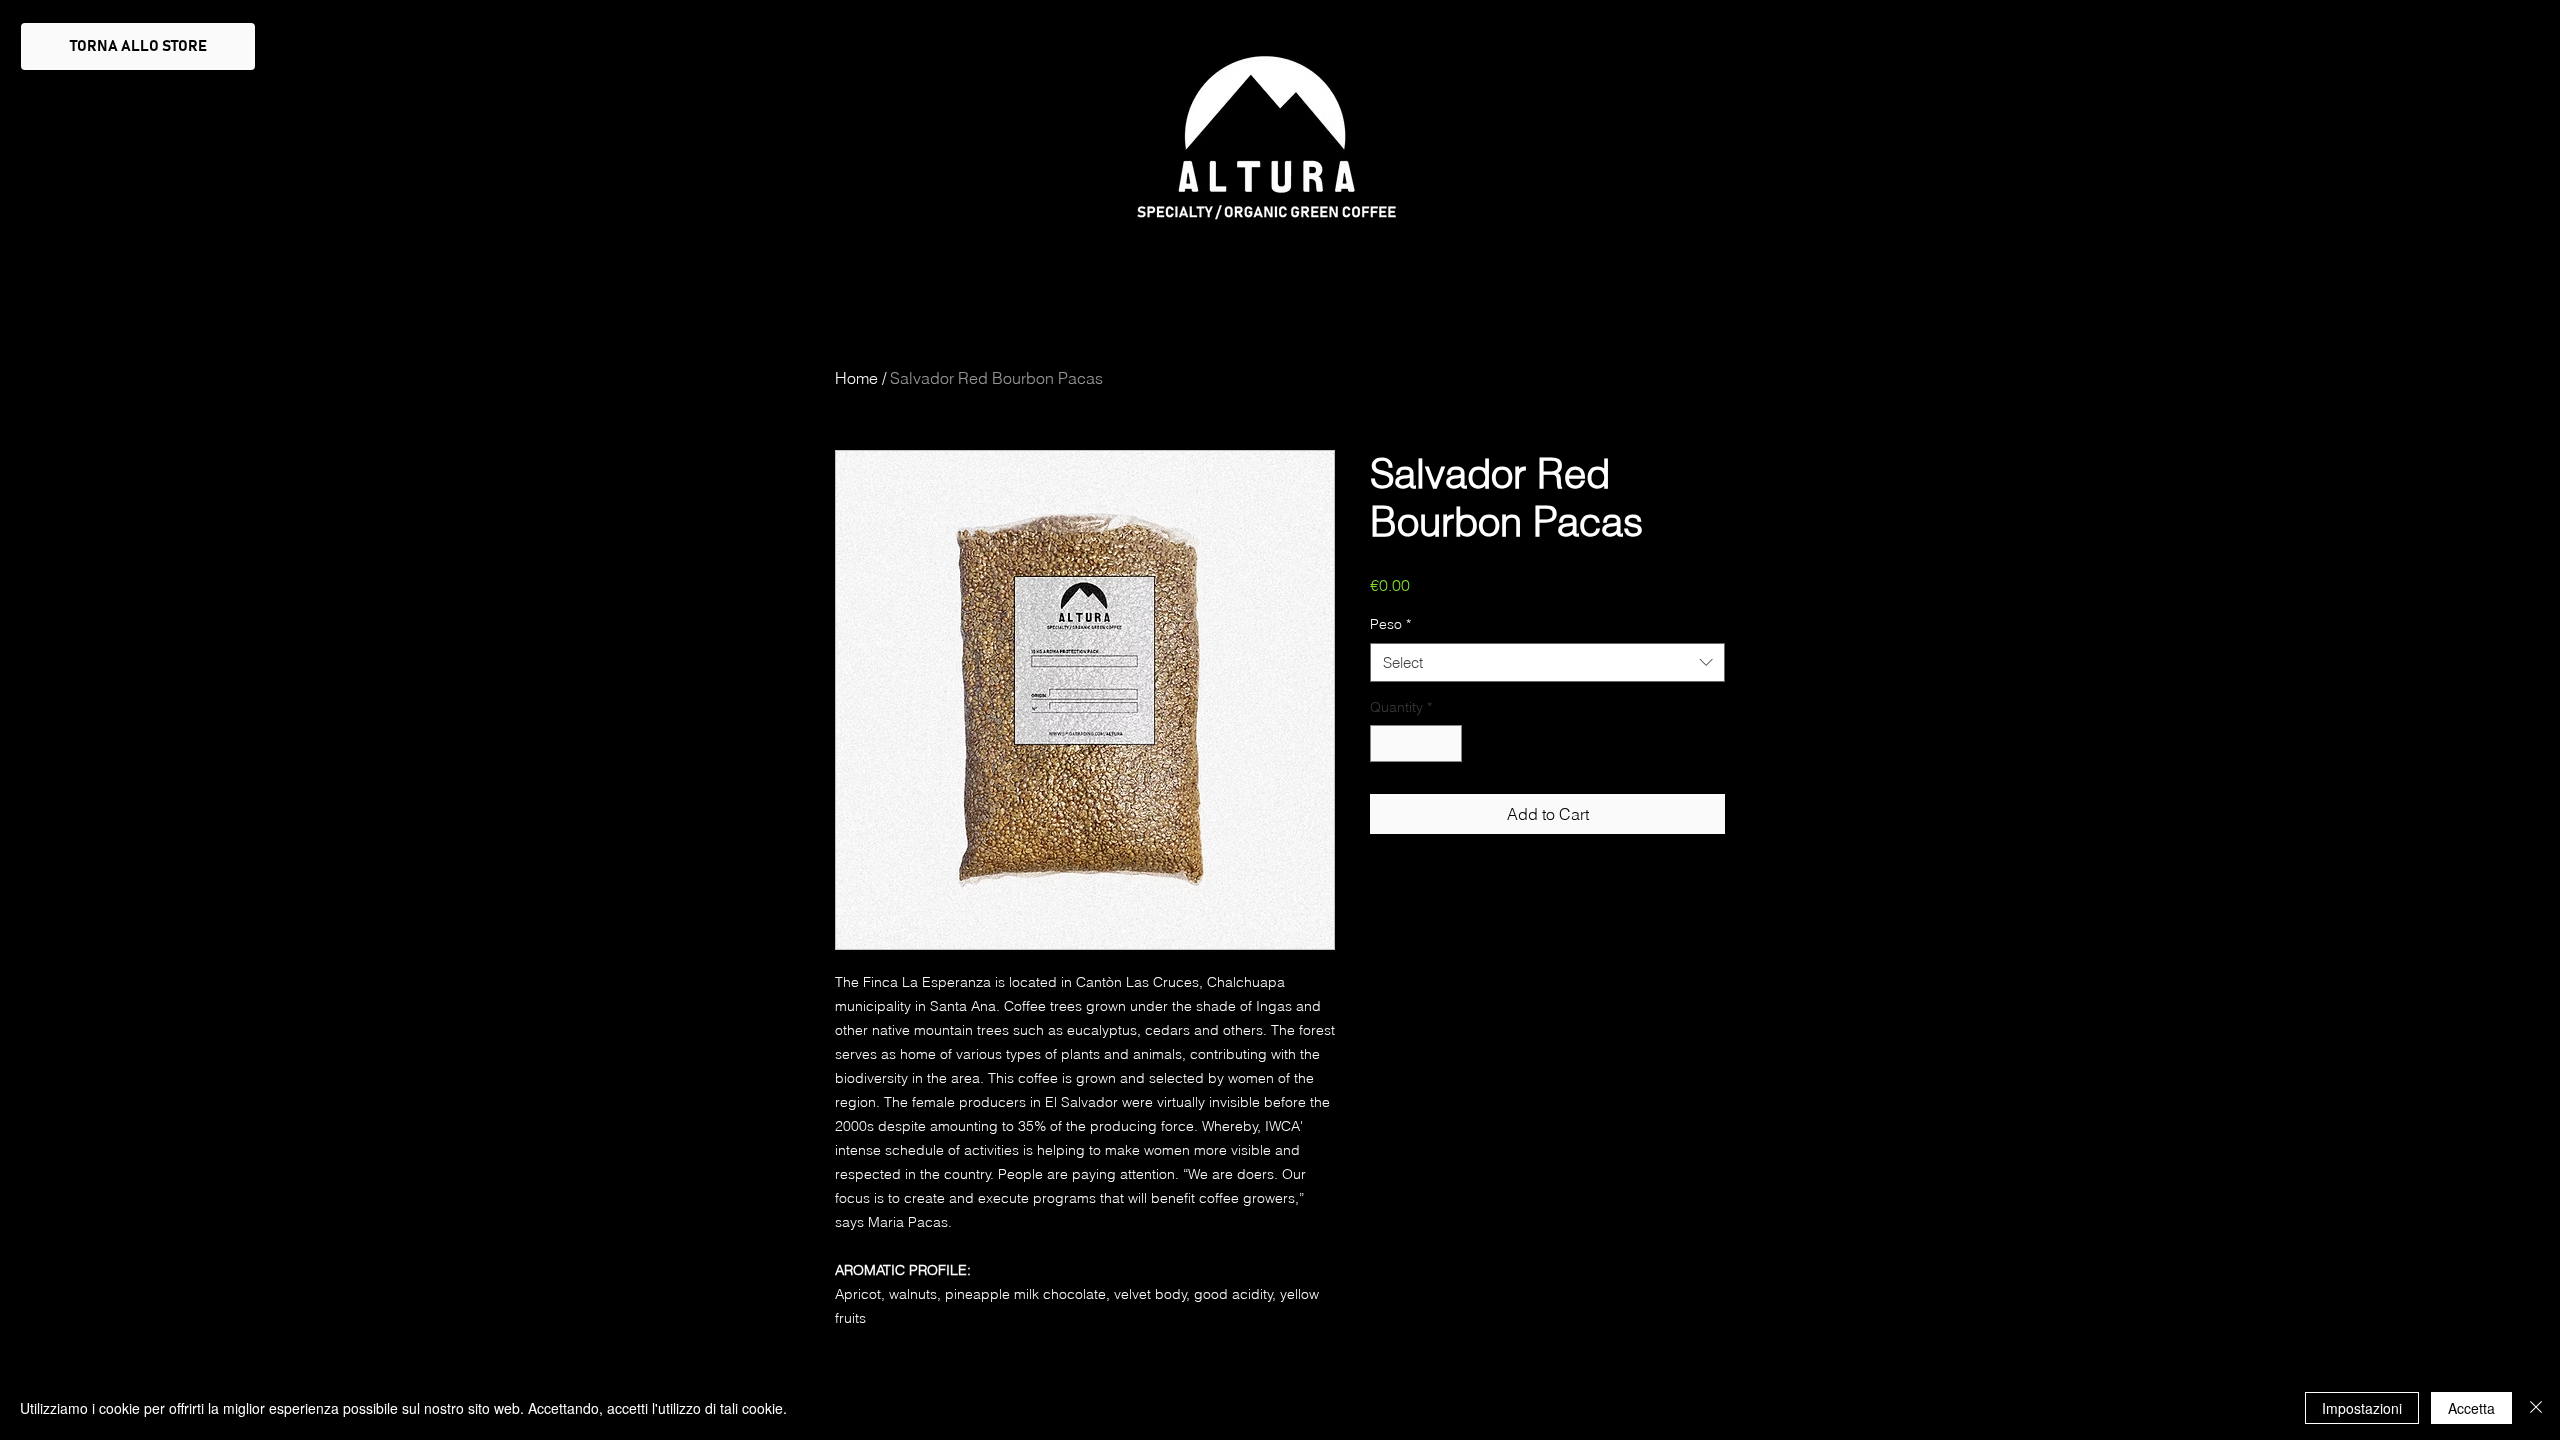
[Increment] (1446, 743)
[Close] (2536, 1408)
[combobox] (1547, 662)
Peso (1390, 624)
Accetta (2471, 1408)
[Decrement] (1385, 743)
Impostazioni (2362, 1408)
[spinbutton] (1416, 743)
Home (856, 378)
